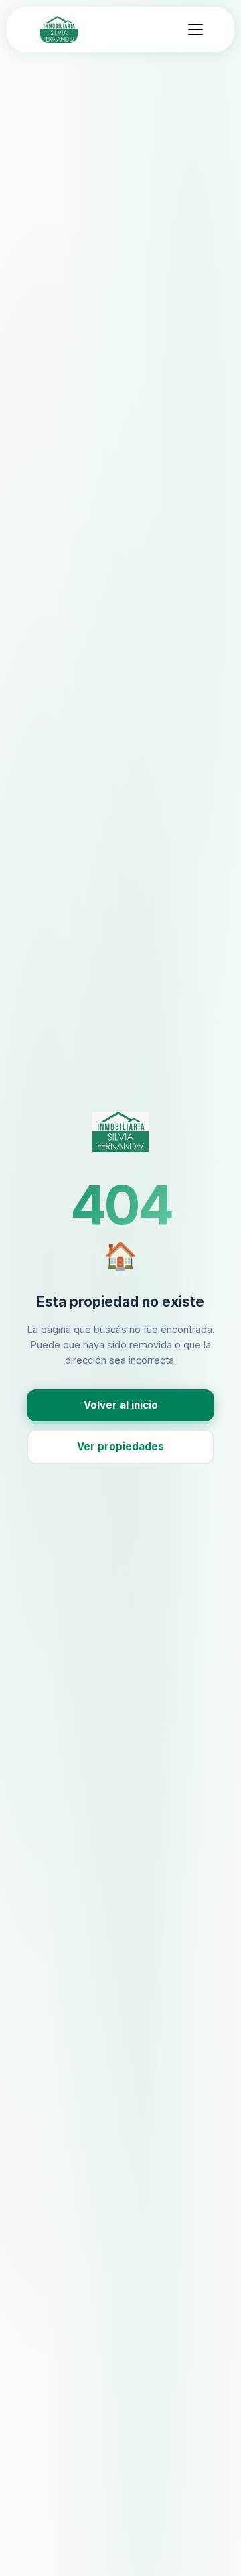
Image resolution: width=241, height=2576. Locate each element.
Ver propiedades (120, 1446)
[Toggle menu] (195, 29)
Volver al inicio (121, 1405)
